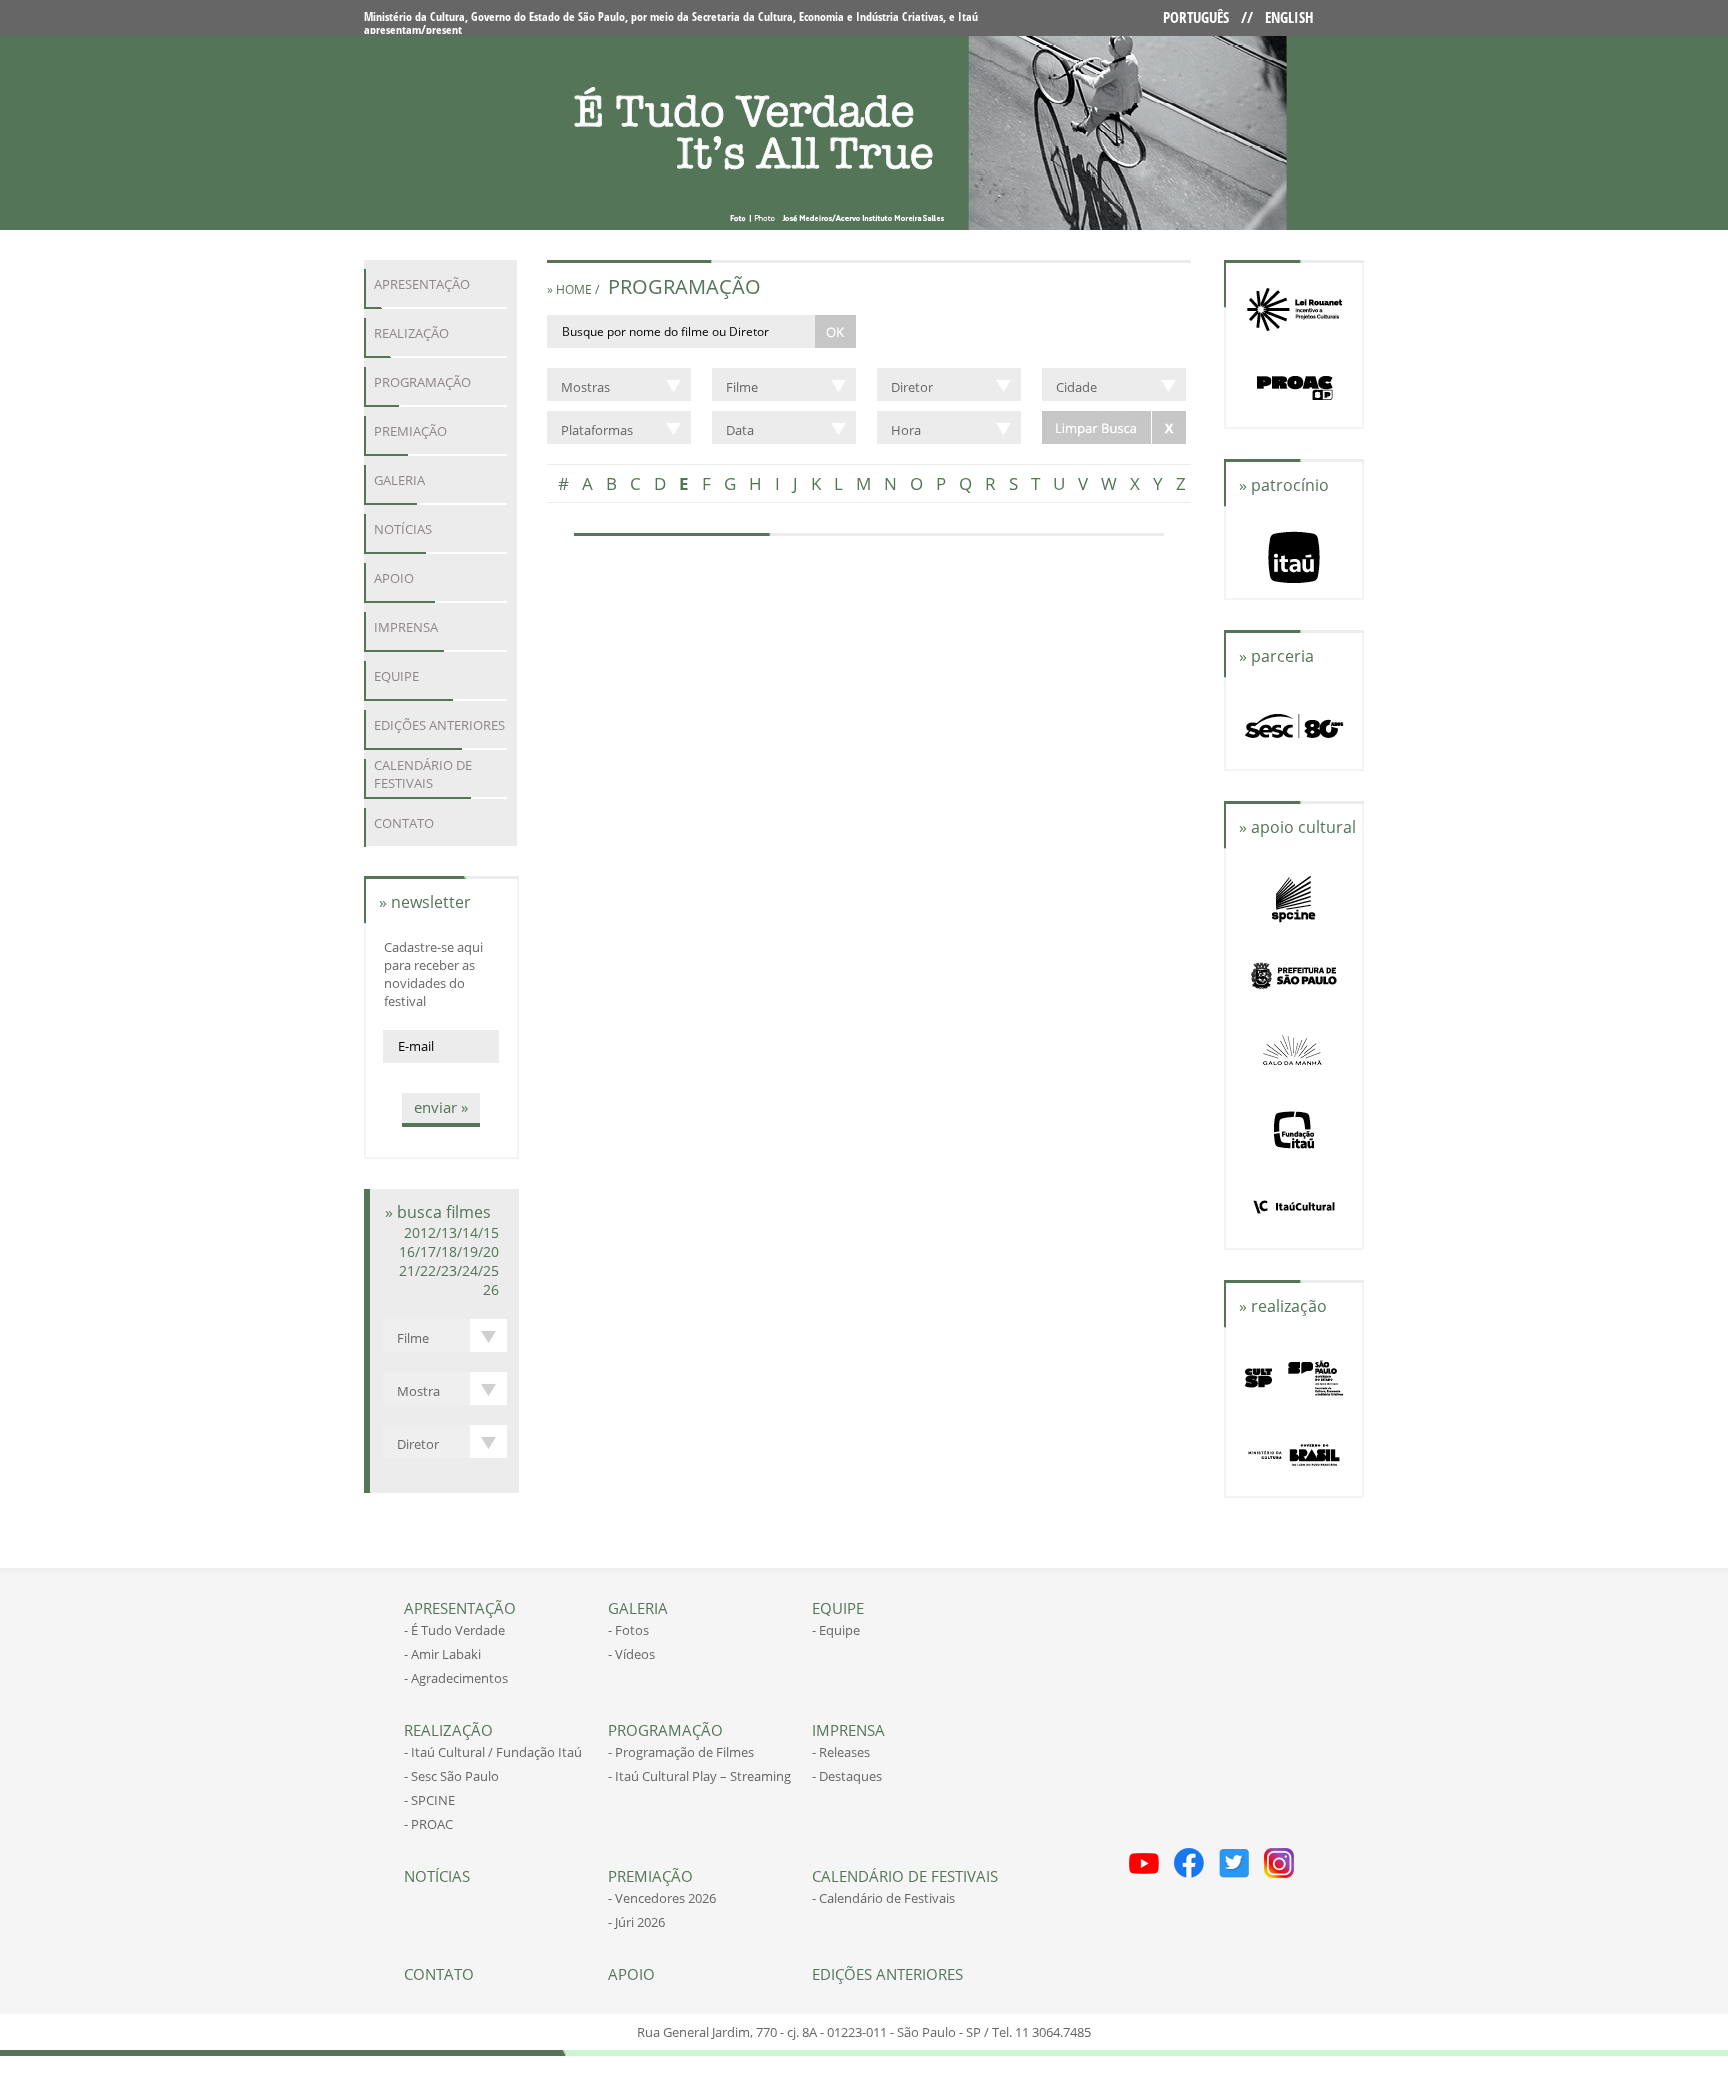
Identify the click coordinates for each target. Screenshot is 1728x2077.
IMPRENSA (406, 627)
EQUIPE (396, 676)
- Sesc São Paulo (451, 1776)
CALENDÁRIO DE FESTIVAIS (423, 774)
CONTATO (404, 823)
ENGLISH (1289, 17)
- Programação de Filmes (681, 1752)
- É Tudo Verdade (454, 1630)
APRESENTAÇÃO (422, 284)
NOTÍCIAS (403, 529)
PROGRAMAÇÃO (422, 382)
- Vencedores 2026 (662, 1898)
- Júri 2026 (636, 1922)
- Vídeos (631, 1654)
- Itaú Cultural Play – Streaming (699, 1776)
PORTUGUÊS (1196, 17)
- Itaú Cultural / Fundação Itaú (493, 1752)
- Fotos (628, 1630)
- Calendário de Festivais (883, 1898)
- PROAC (428, 1824)
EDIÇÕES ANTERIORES (439, 725)
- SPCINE (429, 1800)
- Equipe (836, 1630)
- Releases (841, 1752)
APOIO (394, 578)
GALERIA (399, 480)
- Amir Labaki (442, 1654)
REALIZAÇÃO (411, 333)
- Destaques (847, 1776)
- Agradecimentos (456, 1678)
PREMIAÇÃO (410, 431)
